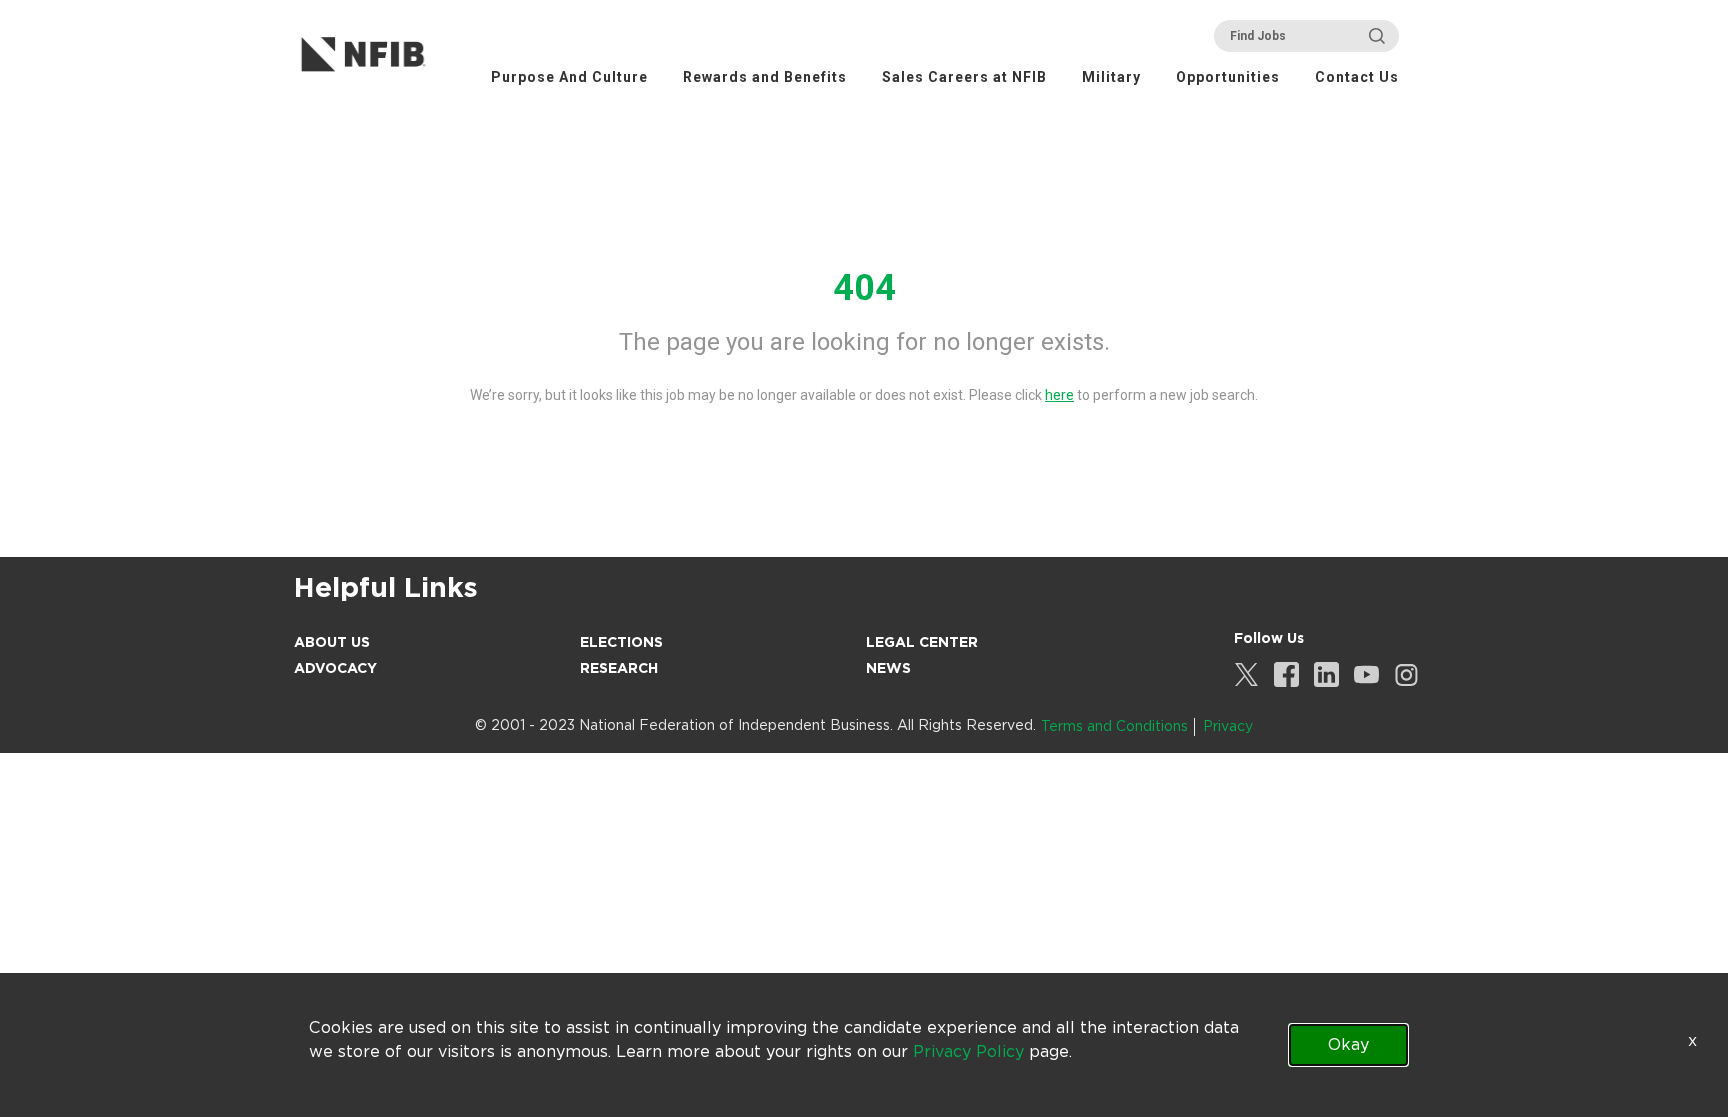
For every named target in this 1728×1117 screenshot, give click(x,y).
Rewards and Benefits (765, 77)
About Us (332, 642)
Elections (621, 642)
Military (1111, 77)
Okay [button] (1348, 1044)
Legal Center (922, 642)
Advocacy (335, 668)
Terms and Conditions (1114, 726)
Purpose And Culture (569, 77)
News (888, 668)
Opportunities (1228, 77)
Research (619, 668)
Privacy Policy (968, 1051)
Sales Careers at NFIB (964, 77)
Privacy (1228, 726)
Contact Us (1357, 77)
